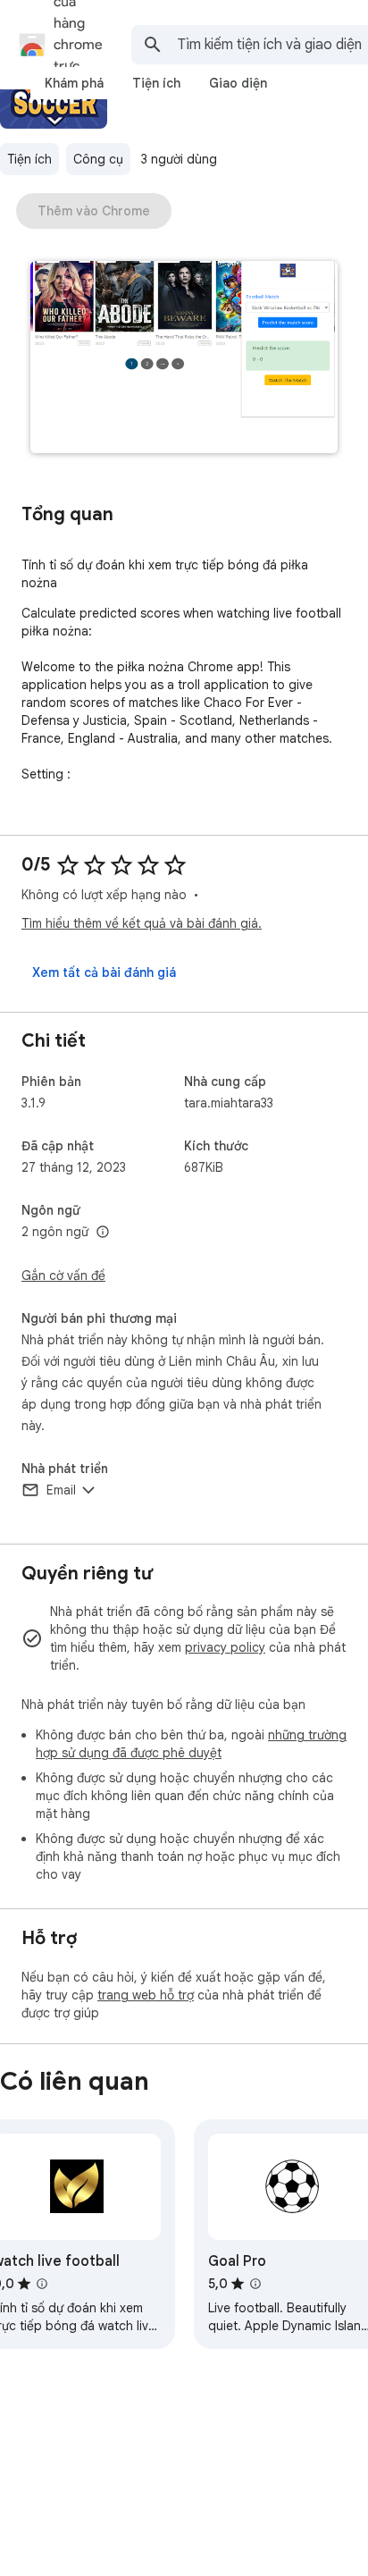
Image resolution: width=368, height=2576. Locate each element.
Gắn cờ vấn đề (63, 1275)
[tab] (74, 83)
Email (61, 1490)
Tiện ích (29, 159)
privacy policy (225, 1647)
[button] (184, 359)
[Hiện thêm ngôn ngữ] (103, 1233)
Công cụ (98, 159)
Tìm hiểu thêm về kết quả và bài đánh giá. (142, 923)
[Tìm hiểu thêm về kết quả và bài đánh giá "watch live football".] (42, 2284)
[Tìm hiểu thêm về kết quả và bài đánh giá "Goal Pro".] (255, 2284)
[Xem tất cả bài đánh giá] (104, 972)
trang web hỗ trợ (146, 1995)
